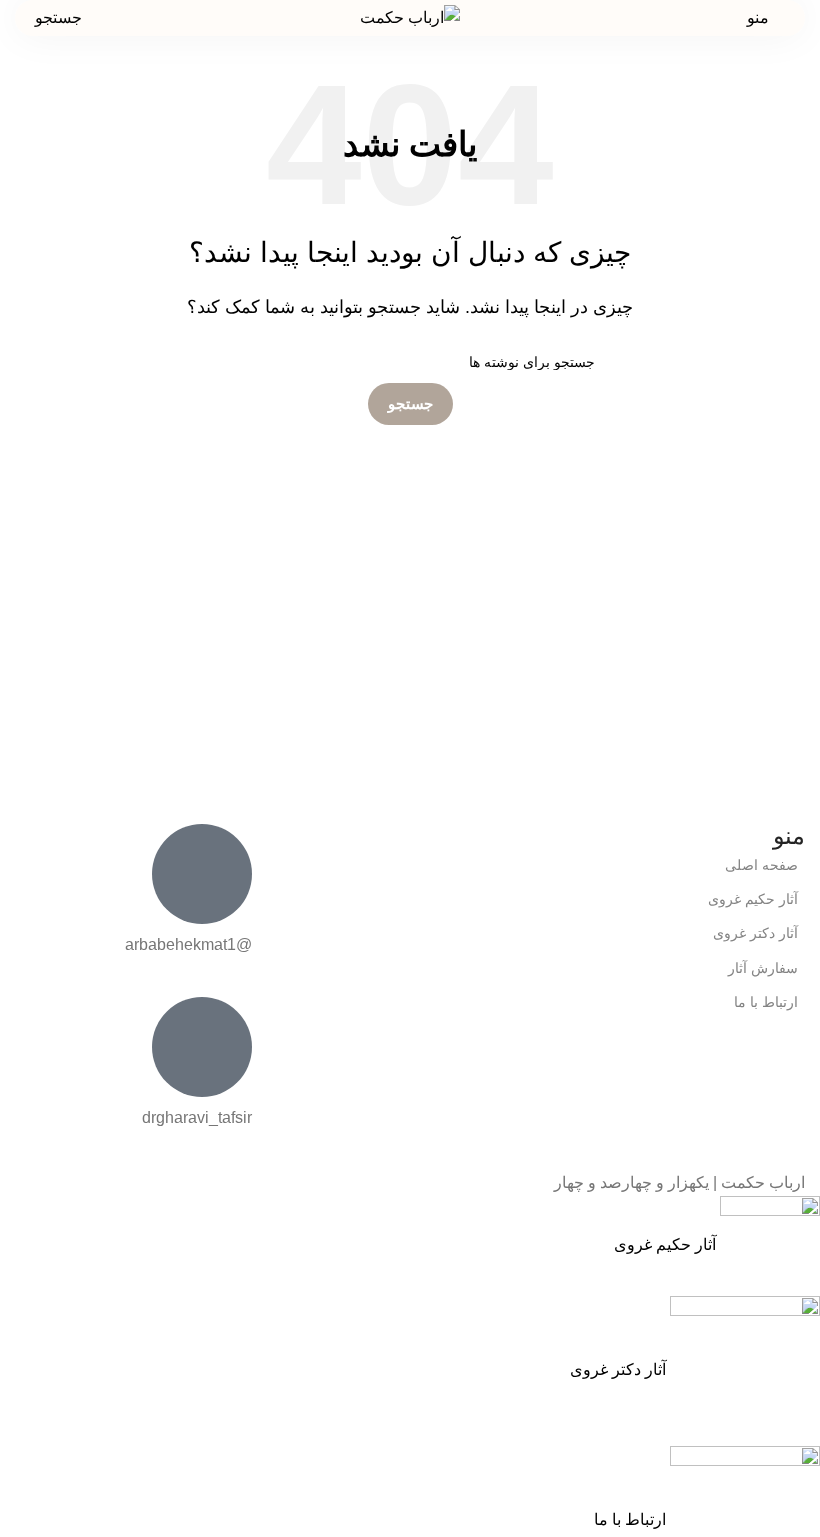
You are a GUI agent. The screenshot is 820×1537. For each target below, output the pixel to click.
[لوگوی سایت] (410, 16)
